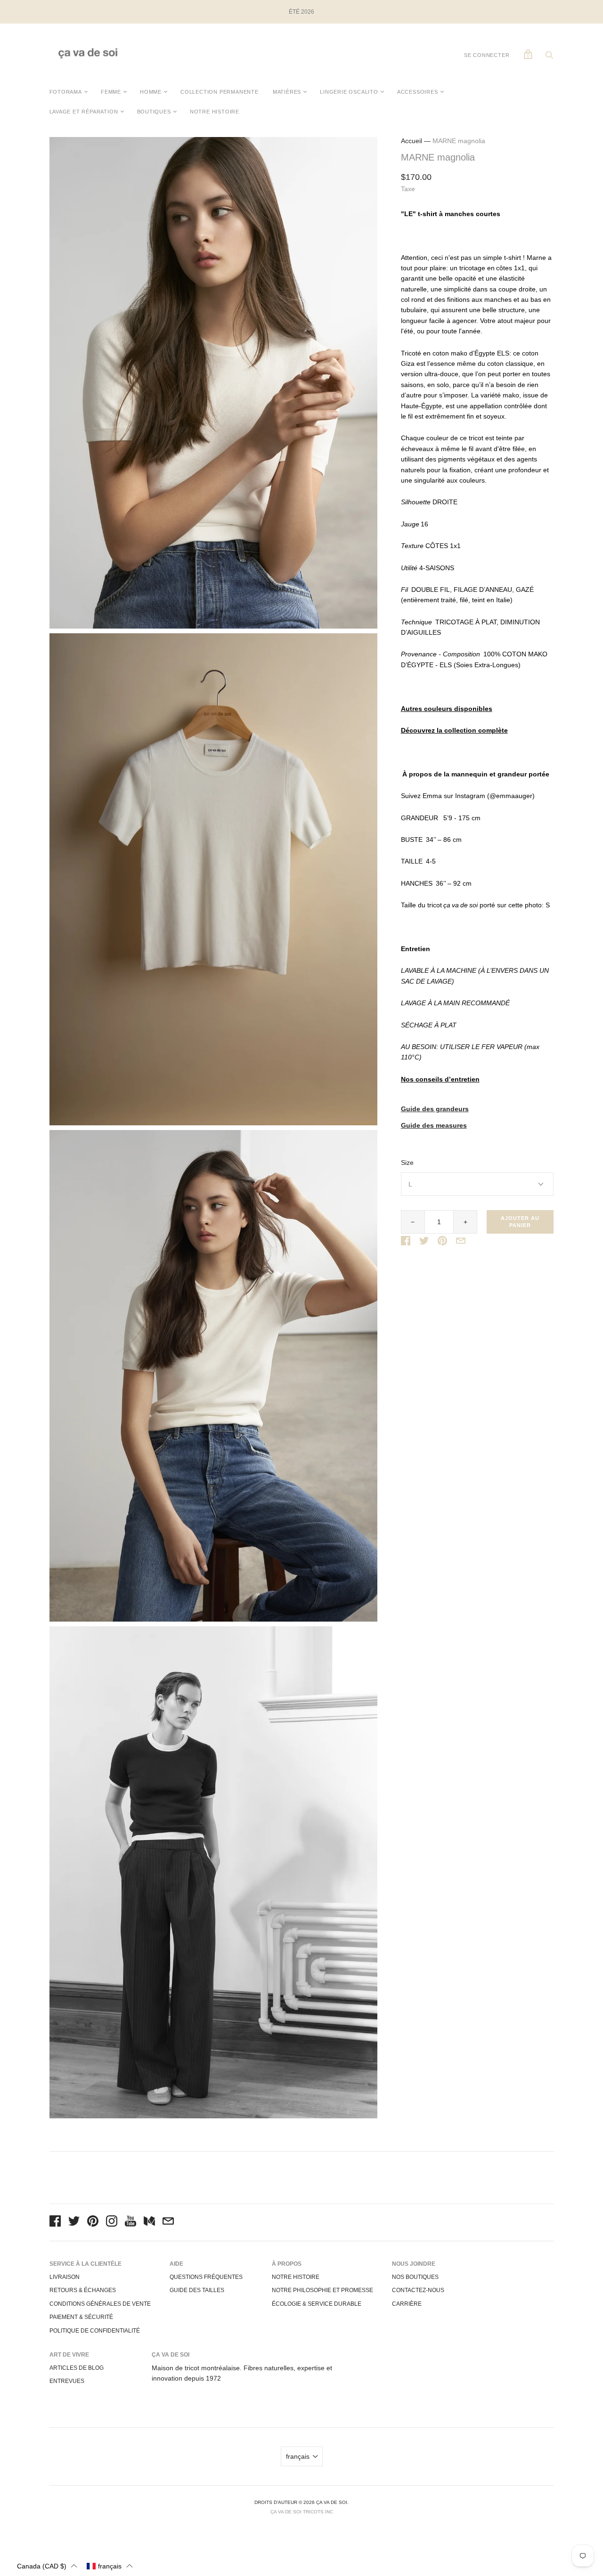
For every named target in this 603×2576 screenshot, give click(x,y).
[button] (47, 2566)
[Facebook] (55, 2222)
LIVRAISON (65, 2277)
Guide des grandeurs (435, 1109)
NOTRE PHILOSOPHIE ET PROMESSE (322, 2290)
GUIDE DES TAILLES (197, 2290)
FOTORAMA (66, 92)
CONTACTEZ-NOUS (418, 2290)
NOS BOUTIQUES (415, 2277)
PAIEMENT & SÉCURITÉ (81, 2317)
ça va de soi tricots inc (302, 2512)
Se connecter (487, 55)
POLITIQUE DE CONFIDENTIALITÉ (95, 2331)
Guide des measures (434, 1126)
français (298, 2456)
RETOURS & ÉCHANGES (83, 2290)
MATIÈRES (287, 92)
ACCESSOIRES (418, 92)
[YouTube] (130, 2222)
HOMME (151, 92)
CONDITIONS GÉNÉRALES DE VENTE (100, 2304)
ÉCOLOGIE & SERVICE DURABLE (317, 2304)
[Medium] (149, 2222)
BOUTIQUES (154, 112)
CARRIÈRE (407, 2304)
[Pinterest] (93, 2222)
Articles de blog (77, 2368)
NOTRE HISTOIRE (215, 112)
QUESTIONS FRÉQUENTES (206, 2277)
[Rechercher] (549, 57)
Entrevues (67, 2381)
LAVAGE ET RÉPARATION (84, 112)
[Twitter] (74, 2222)
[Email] (168, 2222)
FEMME (111, 92)
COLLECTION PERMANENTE (220, 92)
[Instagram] (112, 2222)
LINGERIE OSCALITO (349, 92)
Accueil (412, 141)
